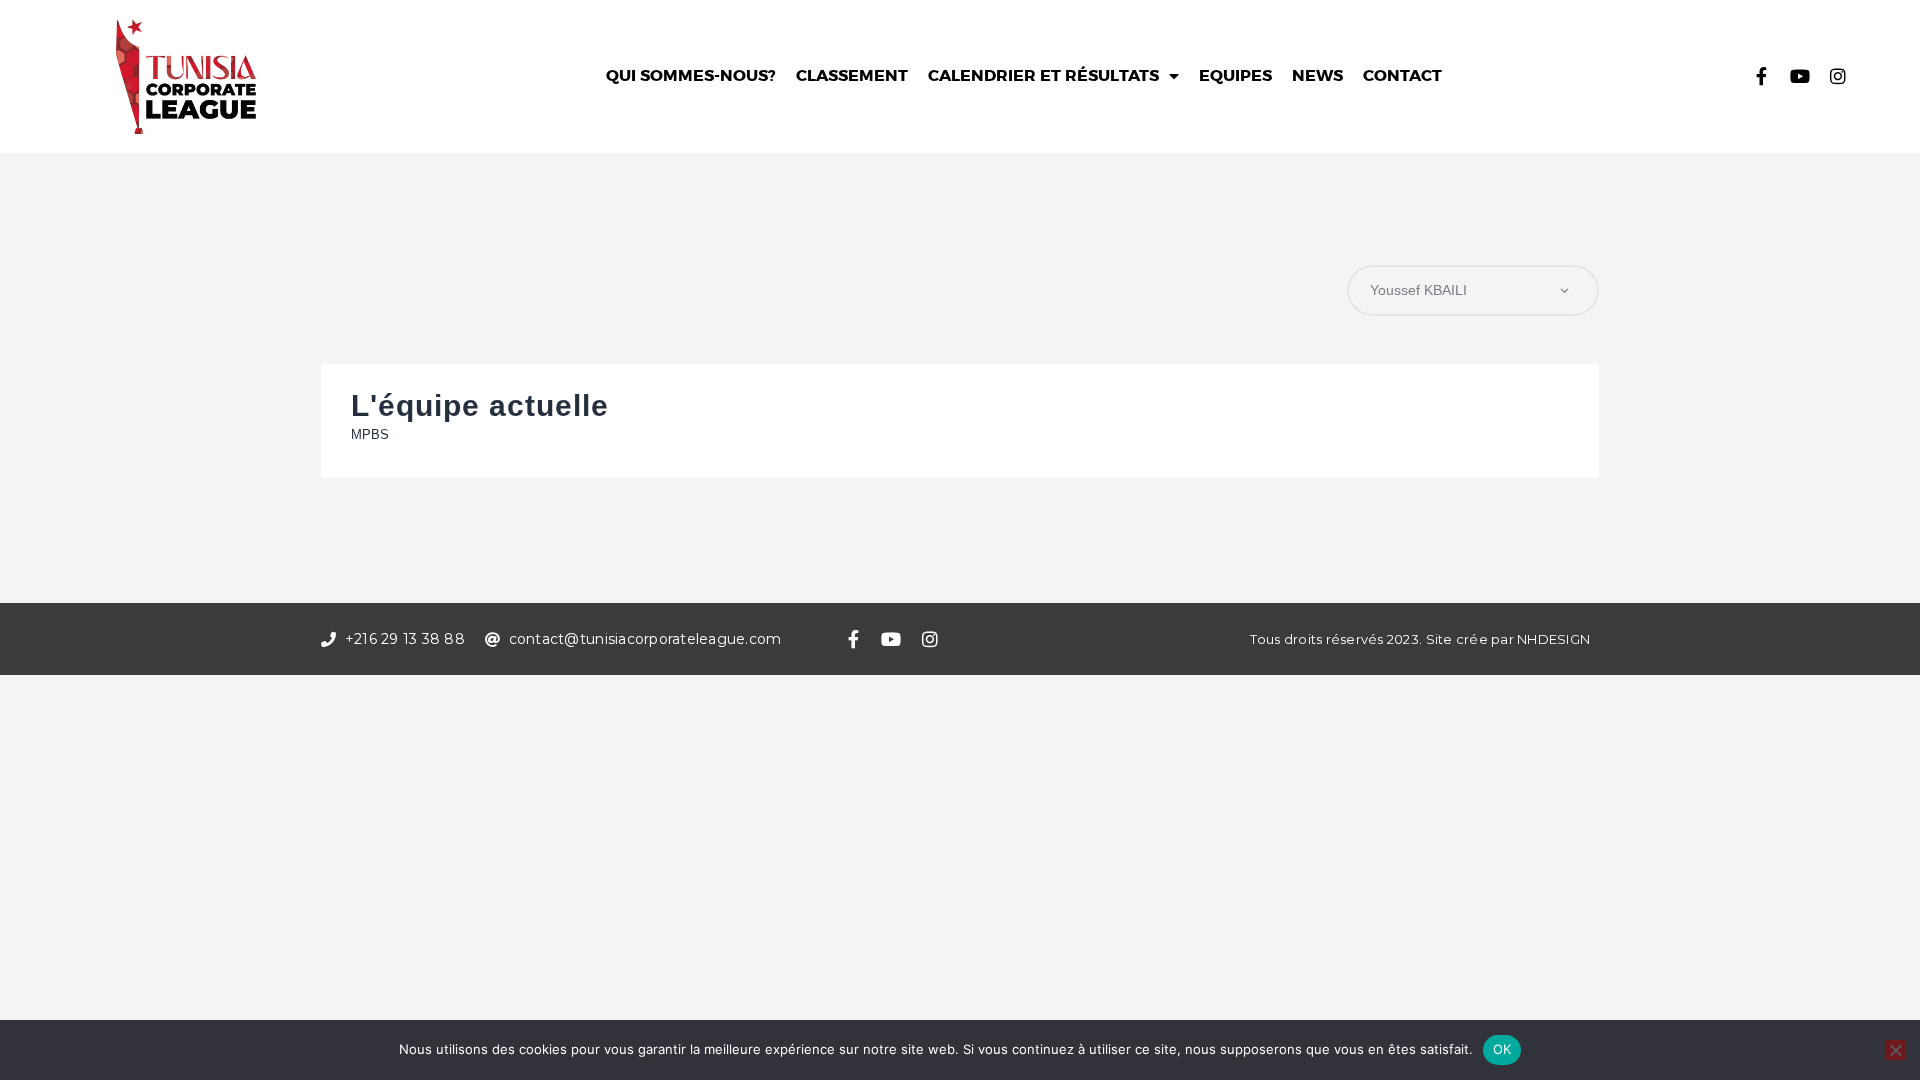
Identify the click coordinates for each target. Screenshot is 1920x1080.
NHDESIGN (1553, 639)
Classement (852, 76)
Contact (1402, 76)
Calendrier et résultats (1043, 76)
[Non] (1895, 1050)
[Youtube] (1800, 76)
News (1317, 76)
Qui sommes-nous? (691, 76)
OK (1502, 1049)
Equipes (1235, 76)
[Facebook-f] (1762, 76)
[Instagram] (1838, 76)
